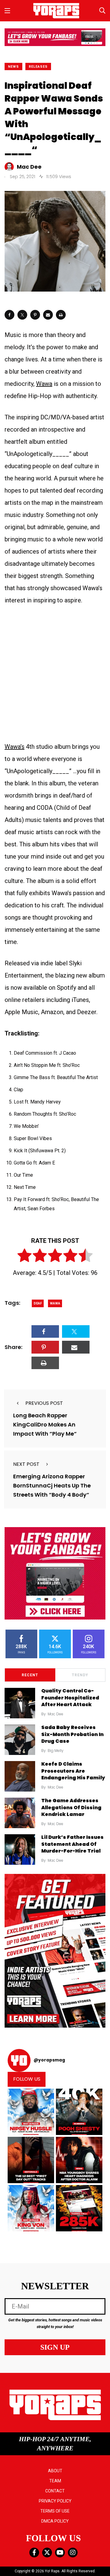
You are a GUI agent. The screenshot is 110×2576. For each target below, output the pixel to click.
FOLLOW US (27, 2079)
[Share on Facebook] (9, 315)
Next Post (26, 1464)
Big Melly (56, 1751)
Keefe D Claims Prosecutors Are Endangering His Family (73, 1771)
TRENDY (80, 1675)
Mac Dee (55, 1714)
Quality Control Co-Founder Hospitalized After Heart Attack (70, 1698)
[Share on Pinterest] (35, 315)
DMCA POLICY (55, 2521)
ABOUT (55, 2471)
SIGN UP (55, 2347)
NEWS (13, 67)
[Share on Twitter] (22, 315)
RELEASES (38, 67)
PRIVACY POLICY (55, 2501)
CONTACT (55, 2491)
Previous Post (44, 1403)
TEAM (55, 2481)
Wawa (44, 384)
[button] (31, 2112)
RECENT (30, 1675)
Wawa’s (15, 747)
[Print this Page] (61, 315)
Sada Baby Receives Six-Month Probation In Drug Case (72, 1734)
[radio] (24, 1257)
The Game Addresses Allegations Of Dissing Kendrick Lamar (71, 1808)
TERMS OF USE (55, 2511)
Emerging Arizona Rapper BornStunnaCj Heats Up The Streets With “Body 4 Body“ (52, 1485)
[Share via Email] (48, 315)
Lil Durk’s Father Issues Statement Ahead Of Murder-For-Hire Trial (72, 1844)
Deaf (38, 1303)
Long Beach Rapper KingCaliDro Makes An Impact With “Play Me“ (45, 1424)
